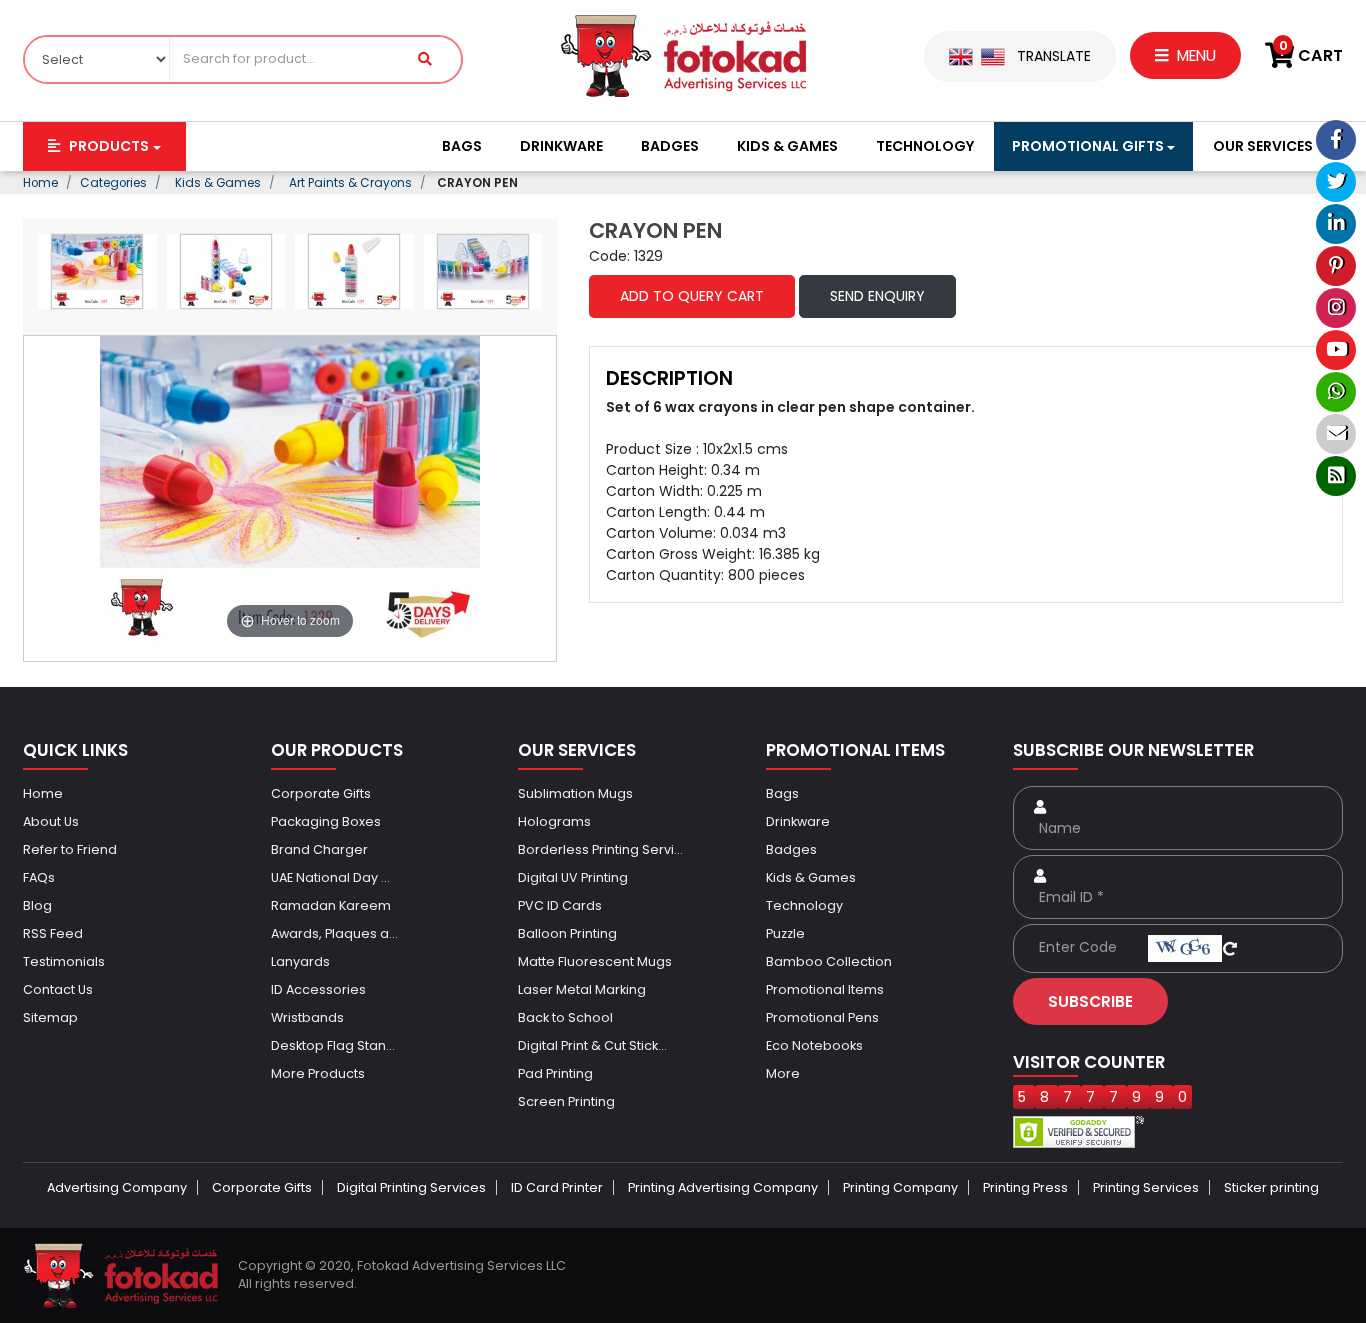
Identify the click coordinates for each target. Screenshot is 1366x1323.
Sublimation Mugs (575, 793)
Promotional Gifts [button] (1088, 146)
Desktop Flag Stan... (333, 1045)
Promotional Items (825, 989)
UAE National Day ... (330, 877)
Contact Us (58, 989)
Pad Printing (555, 1073)
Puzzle (785, 933)
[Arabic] (993, 56)
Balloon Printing (567, 933)
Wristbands (307, 1017)
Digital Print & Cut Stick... (592, 1045)
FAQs (39, 877)
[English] (961, 56)
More (783, 1073)
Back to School (565, 1017)
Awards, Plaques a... (334, 933)
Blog (37, 905)
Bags (462, 146)
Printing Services (1146, 1187)
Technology (925, 146)
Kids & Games (787, 146)
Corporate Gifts (321, 793)
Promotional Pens (822, 1017)
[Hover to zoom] (290, 489)
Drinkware (561, 146)
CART (1311, 55)
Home (43, 793)
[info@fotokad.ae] (1336, 434)
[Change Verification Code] (1230, 947)
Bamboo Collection (829, 961)
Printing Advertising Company (723, 1187)
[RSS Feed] (1336, 476)
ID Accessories (318, 989)
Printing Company (900, 1187)
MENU (1194, 55)
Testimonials (64, 961)
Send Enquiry (877, 296)
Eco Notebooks (814, 1045)
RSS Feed (53, 933)
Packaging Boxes (326, 821)
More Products (318, 1073)
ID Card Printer (557, 1187)
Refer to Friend (70, 849)
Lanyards (300, 961)
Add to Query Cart (692, 296)
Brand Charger (319, 849)
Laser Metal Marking (582, 989)
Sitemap (50, 1017)
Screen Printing (566, 1101)
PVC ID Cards (560, 905)
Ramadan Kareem (331, 905)
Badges (670, 146)
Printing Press (1025, 1187)
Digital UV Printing (573, 877)
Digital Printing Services (411, 1187)
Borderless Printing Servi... (600, 849)
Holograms (554, 821)
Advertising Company (117, 1187)
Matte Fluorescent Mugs (595, 961)
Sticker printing (1271, 1187)
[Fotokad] (683, 55)
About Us (51, 821)
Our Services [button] (1263, 146)
